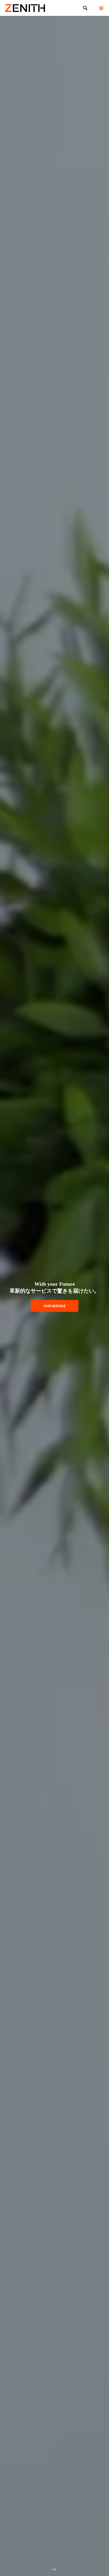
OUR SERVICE (55, 1306)
